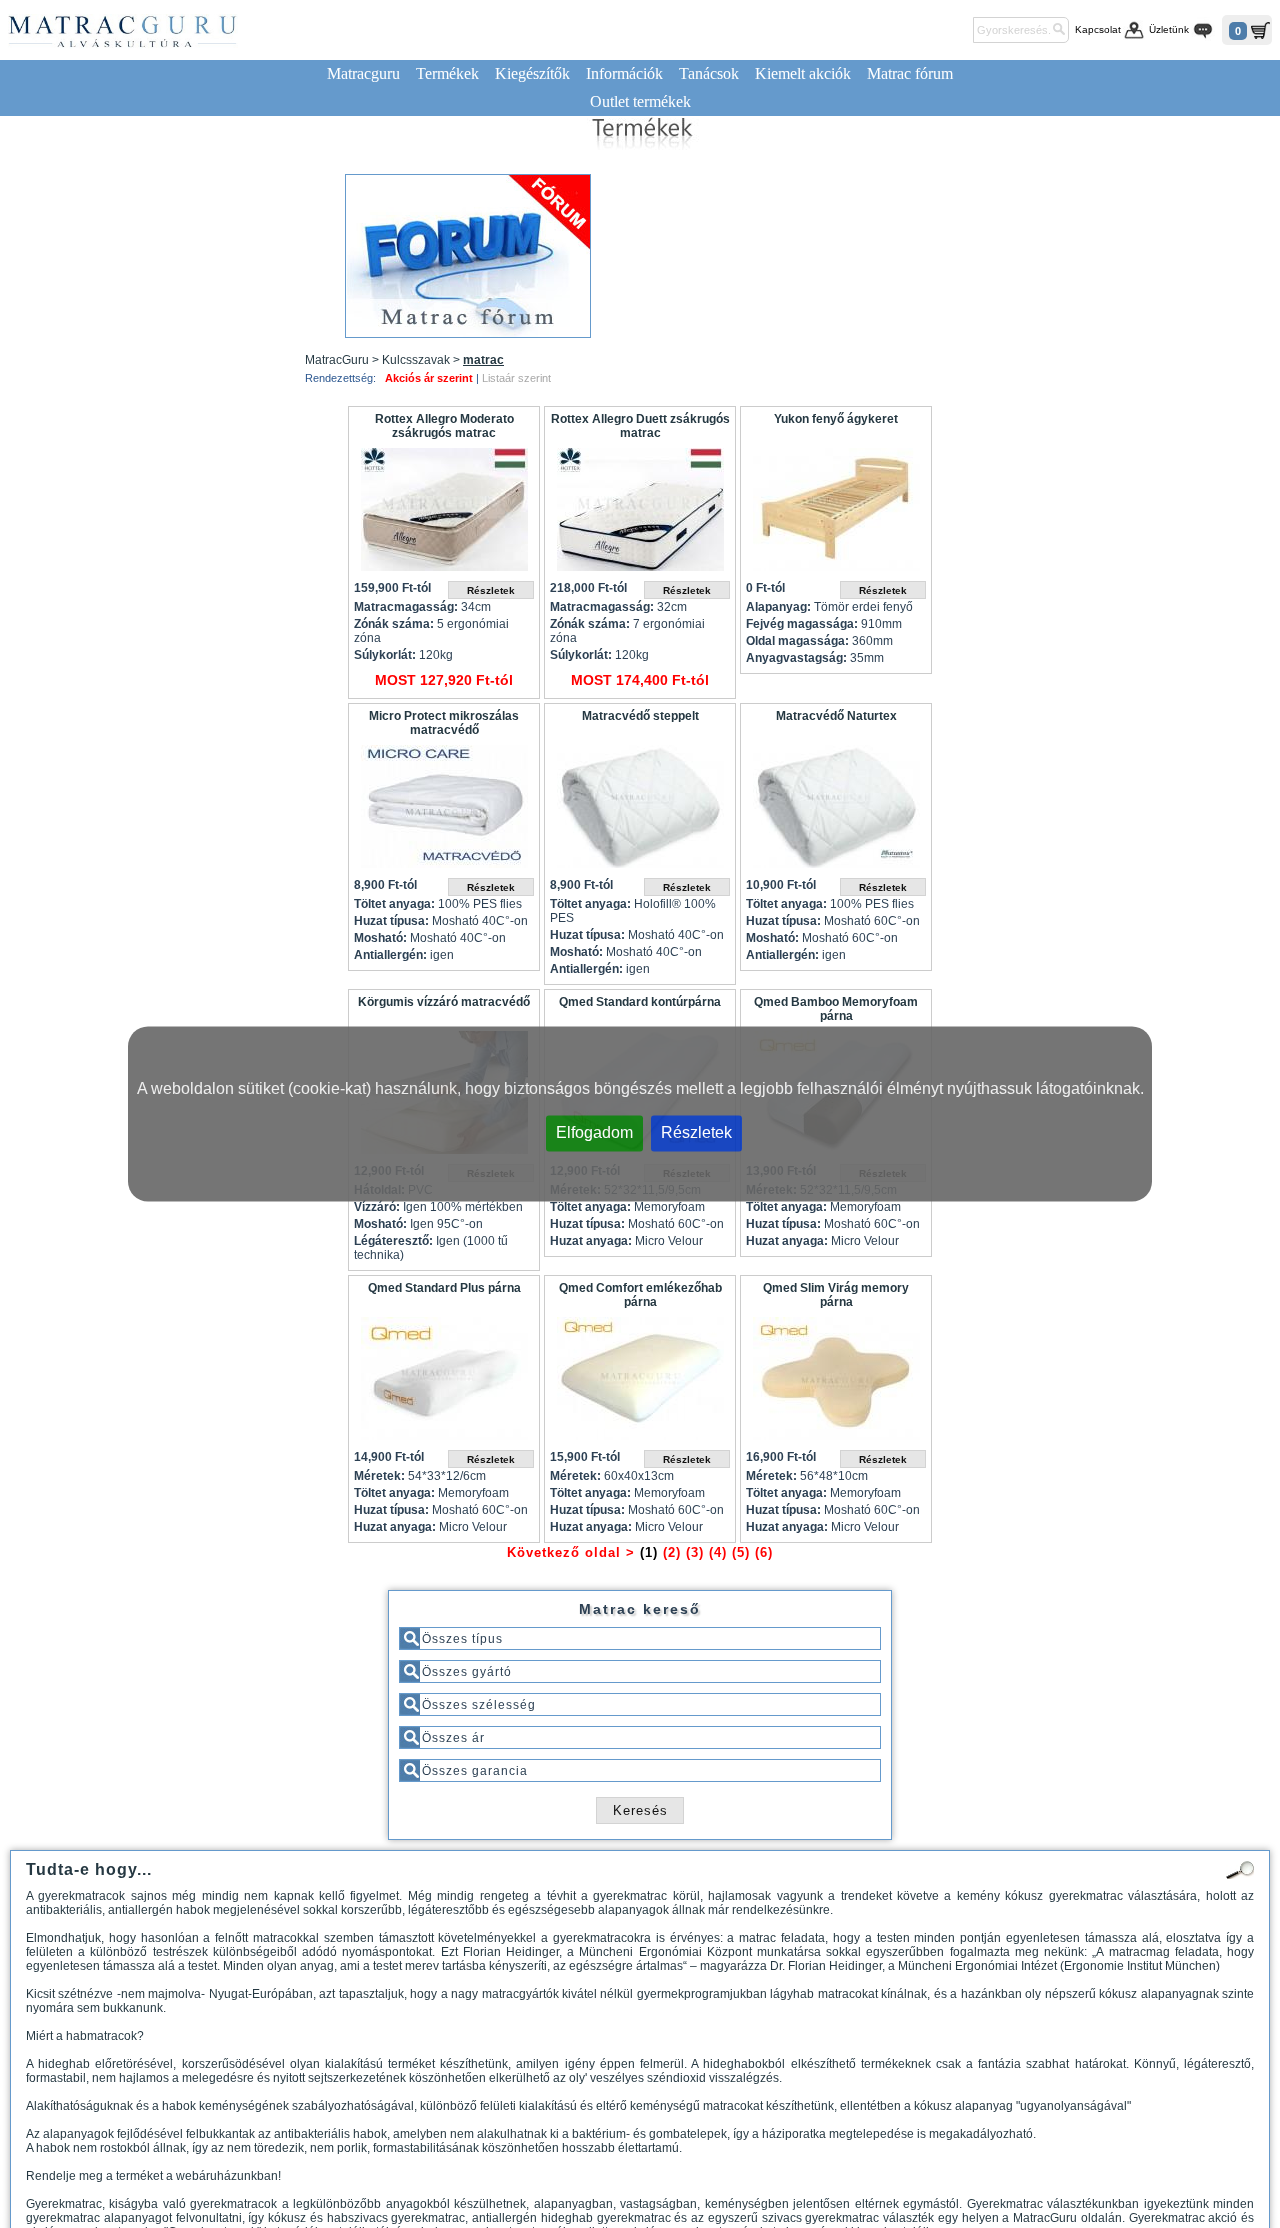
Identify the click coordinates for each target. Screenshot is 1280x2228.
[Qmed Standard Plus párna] (444, 1383)
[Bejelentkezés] (954, 30)
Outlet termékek (640, 101)
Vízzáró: (377, 1207)
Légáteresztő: (393, 1241)
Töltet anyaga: (394, 904)
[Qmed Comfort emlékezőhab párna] (640, 1383)
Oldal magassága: (797, 641)
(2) (672, 1552)
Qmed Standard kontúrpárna (640, 1002)
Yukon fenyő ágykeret (836, 419)
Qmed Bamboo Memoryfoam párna (836, 1009)
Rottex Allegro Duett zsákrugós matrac (640, 426)
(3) (695, 1552)
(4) (718, 1552)
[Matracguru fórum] (468, 256)
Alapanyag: (778, 607)
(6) (764, 1552)
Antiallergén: (390, 955)
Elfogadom (594, 1132)
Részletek (696, 1132)
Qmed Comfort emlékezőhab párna (640, 1295)
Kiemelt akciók (803, 73)
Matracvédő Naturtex (836, 716)
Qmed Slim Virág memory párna (836, 1295)
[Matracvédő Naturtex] (836, 811)
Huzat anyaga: (591, 1241)
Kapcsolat (1098, 29)
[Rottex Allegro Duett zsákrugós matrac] (640, 514)
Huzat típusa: (391, 921)
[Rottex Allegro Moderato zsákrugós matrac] (444, 514)
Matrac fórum (910, 73)
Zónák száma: (394, 624)
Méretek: (379, 1476)
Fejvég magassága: (802, 624)
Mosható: (380, 938)
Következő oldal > (571, 1552)
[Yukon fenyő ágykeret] (836, 514)
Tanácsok (709, 73)
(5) (741, 1552)
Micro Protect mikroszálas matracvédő (444, 723)
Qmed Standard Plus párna (444, 1288)
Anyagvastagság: (796, 658)
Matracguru (363, 73)
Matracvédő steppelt (640, 716)
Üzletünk (1169, 29)
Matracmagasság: (406, 607)
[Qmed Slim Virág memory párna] (836, 1383)
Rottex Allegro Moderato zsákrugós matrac (444, 426)
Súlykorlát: (385, 655)
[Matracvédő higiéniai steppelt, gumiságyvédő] (640, 811)
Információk (624, 73)
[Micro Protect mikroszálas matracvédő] (444, 811)
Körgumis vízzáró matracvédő (444, 1002)
